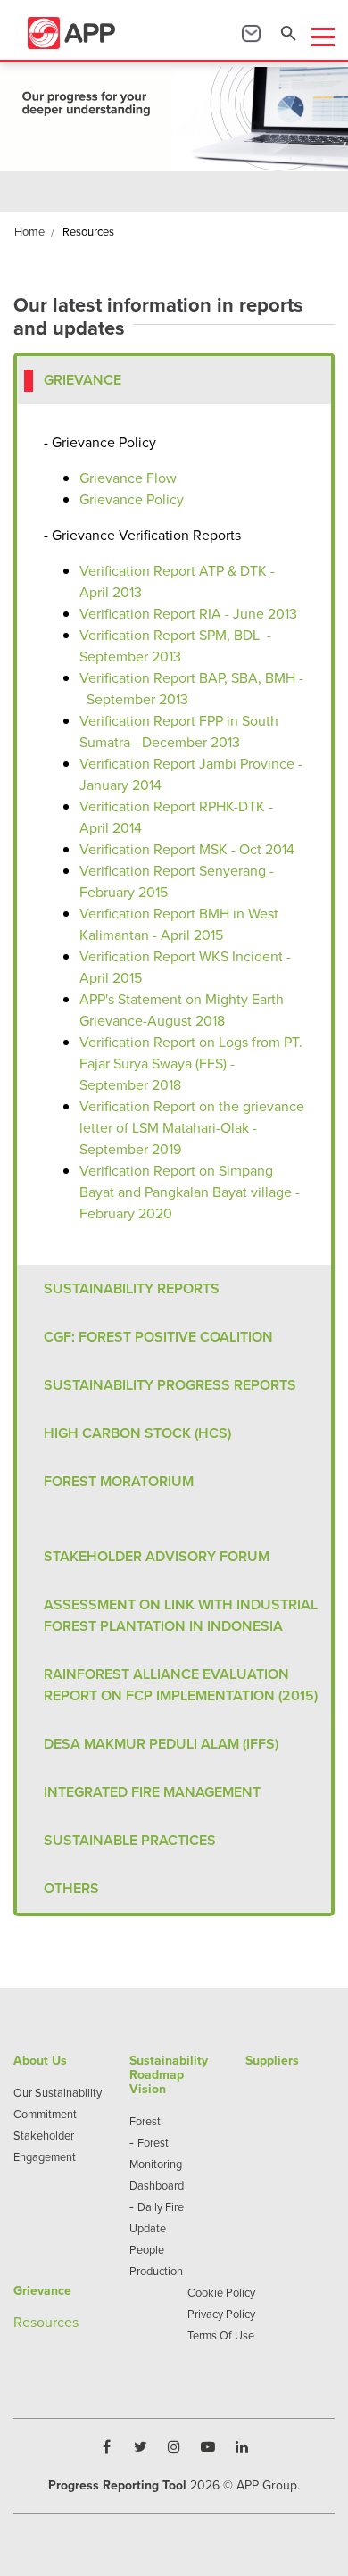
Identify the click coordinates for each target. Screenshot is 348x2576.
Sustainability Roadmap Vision (169, 2074)
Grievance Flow (128, 478)
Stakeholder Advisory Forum (157, 1556)
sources (54, 2322)
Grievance (83, 380)
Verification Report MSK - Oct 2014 (187, 849)
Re (22, 2322)
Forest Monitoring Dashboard (157, 2164)
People (147, 2249)
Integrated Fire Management (152, 1792)
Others (71, 1888)
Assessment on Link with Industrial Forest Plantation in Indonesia (181, 1615)
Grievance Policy (132, 499)
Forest (145, 2121)
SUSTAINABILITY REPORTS (132, 1288)
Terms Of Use (221, 2335)
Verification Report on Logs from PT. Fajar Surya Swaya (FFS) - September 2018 (191, 1063)
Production (156, 2271)
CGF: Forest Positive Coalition (158, 1337)
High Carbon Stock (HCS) (137, 1433)
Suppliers (272, 2060)
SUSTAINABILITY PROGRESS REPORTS (170, 1385)
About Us (40, 2060)
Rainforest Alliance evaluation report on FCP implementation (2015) (181, 1685)
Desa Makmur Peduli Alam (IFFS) (161, 1744)
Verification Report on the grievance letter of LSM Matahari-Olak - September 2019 (192, 1127)
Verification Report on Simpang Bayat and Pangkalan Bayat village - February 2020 (190, 1192)
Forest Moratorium (119, 1481)
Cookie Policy (221, 2292)
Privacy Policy (221, 2314)
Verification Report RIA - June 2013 (188, 613)
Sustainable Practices (130, 1840)
